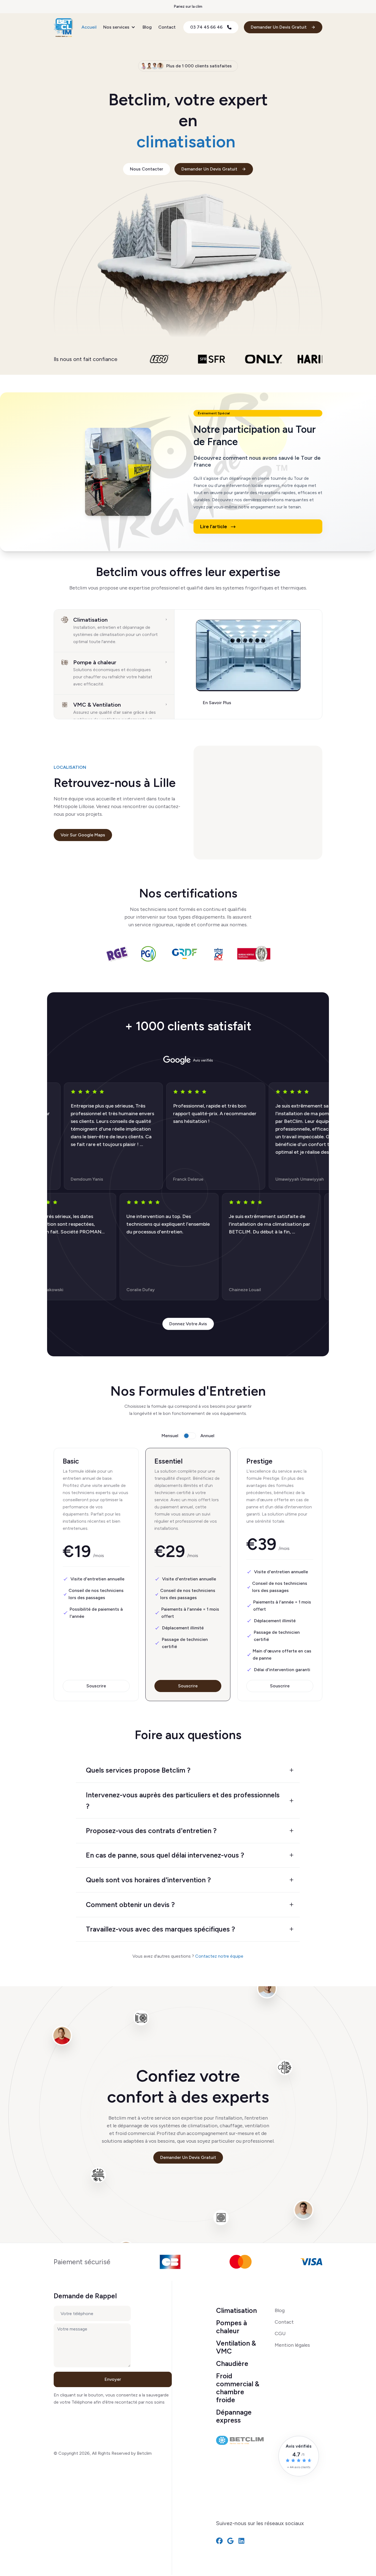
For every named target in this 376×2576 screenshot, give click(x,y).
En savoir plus (217, 702)
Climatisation (236, 2310)
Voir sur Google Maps (83, 835)
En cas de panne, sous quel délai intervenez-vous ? (165, 1855)
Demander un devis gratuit (188, 2157)
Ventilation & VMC (236, 2347)
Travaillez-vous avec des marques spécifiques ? (160, 1929)
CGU (280, 2333)
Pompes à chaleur (231, 2327)
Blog (147, 27)
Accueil (89, 27)
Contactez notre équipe (219, 1956)
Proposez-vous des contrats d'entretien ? (151, 1831)
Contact (167, 27)
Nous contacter (147, 169)
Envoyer (113, 2379)
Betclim (144, 2453)
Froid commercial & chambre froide (238, 2388)
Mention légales (292, 2345)
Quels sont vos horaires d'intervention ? (148, 1880)
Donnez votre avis (188, 1324)
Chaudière (232, 2363)
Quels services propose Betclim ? (138, 1770)
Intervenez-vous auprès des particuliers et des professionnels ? (183, 1801)
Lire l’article (214, 527)
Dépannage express (234, 2416)
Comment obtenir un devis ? (130, 1905)
